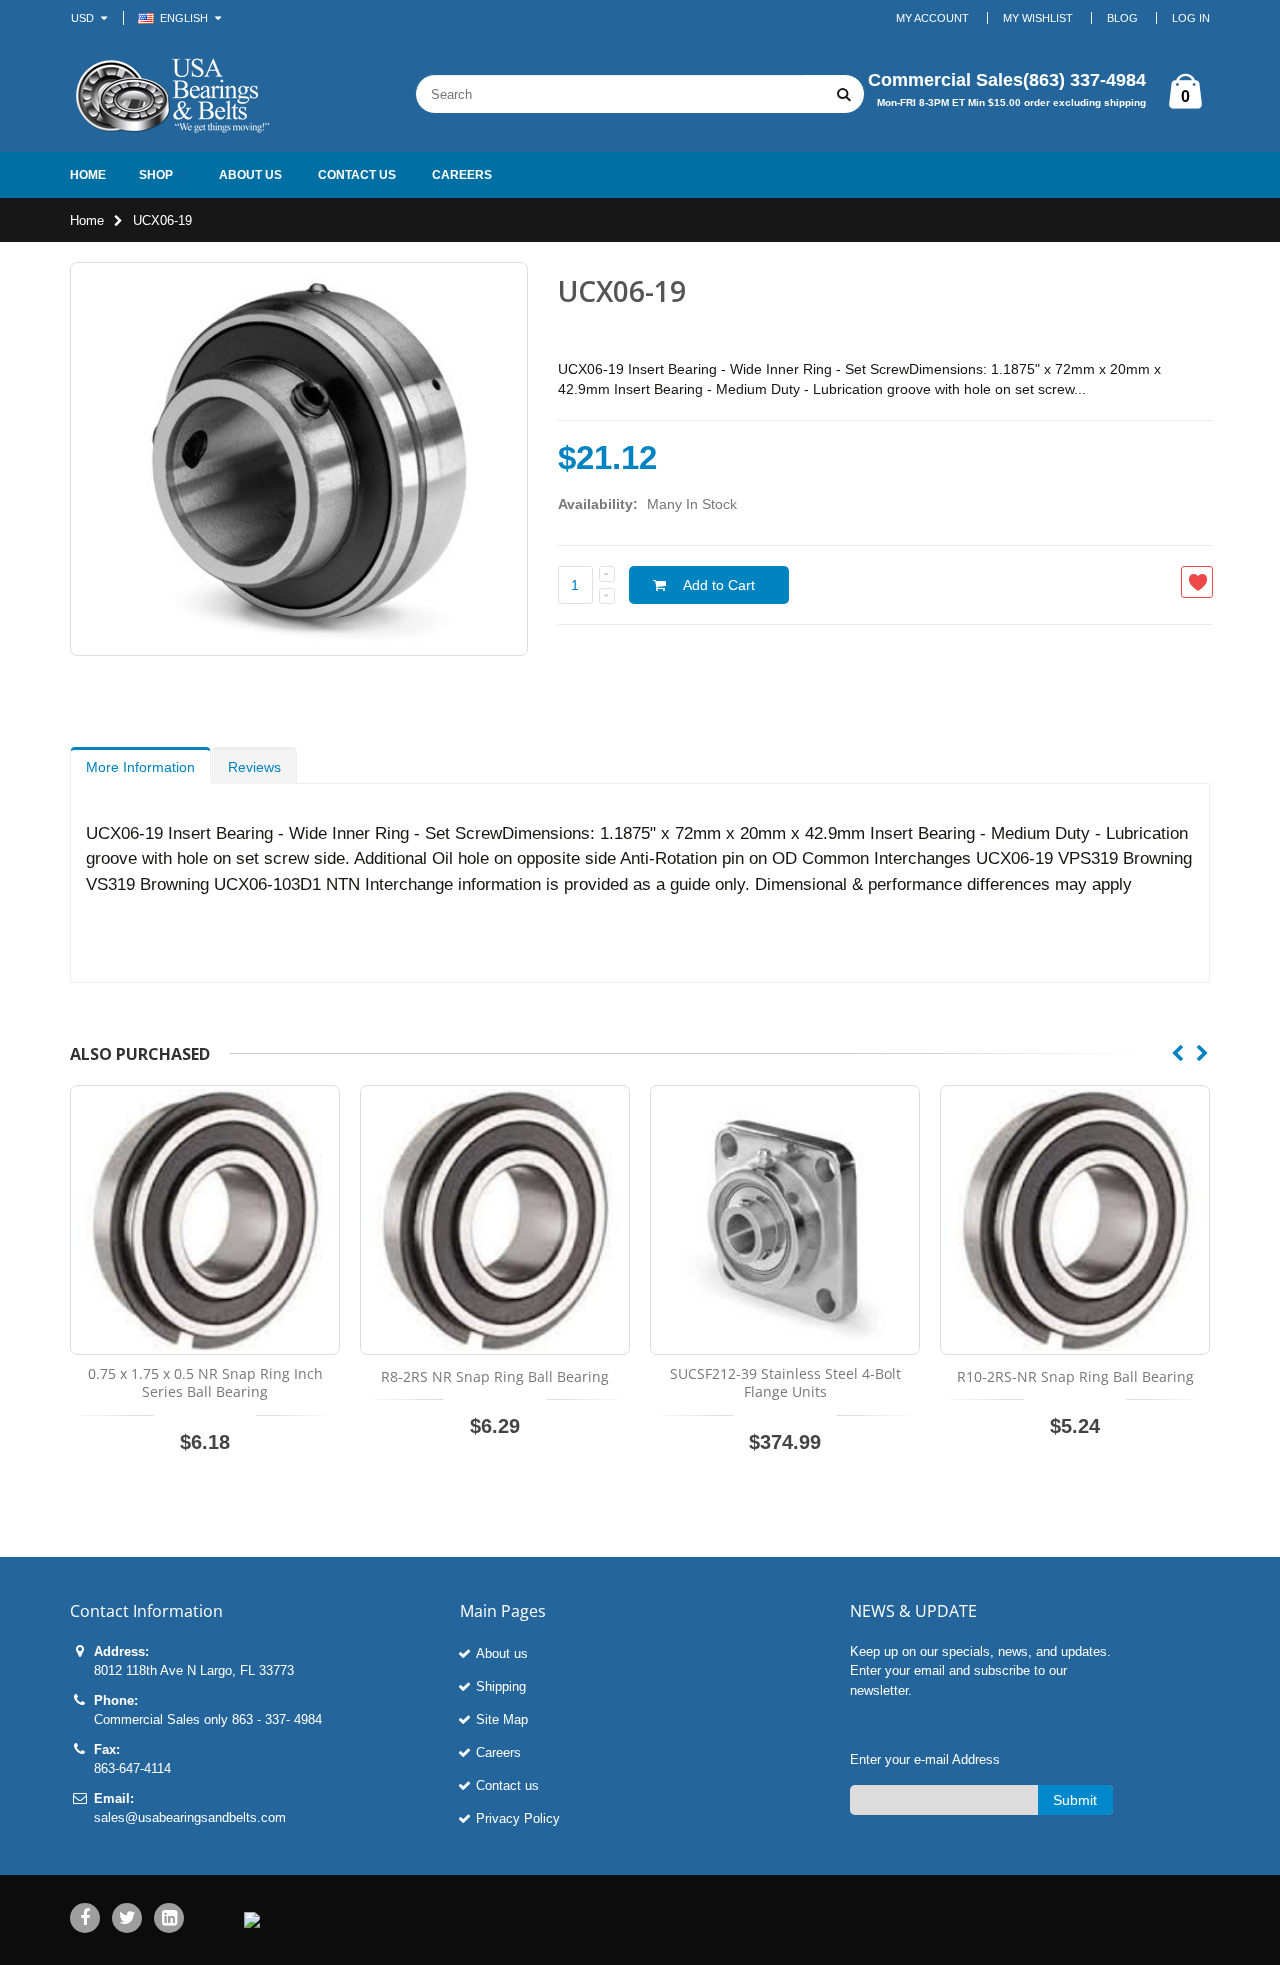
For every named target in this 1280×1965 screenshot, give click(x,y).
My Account (932, 18)
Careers (498, 1752)
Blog (1122, 18)
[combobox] (610, 94)
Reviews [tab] (254, 767)
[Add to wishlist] (1197, 582)
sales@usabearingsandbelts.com (190, 1817)
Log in (1191, 18)
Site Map (502, 1719)
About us (502, 1653)
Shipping (501, 1686)
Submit (1075, 1800)
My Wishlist (1038, 18)
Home (87, 220)
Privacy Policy (518, 1818)
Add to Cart (719, 585)
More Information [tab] (140, 767)
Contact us (507, 1785)
